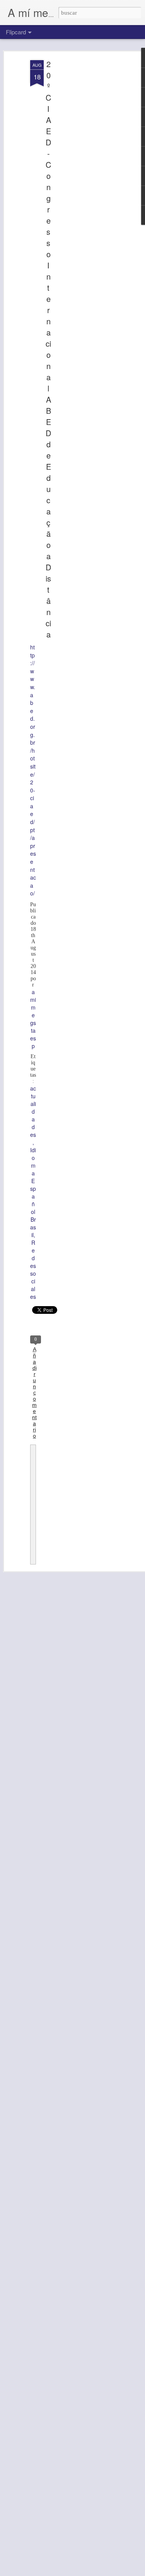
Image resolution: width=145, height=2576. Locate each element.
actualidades (33, 1111)
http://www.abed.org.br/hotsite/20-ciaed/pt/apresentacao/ (33, 770)
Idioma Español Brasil (33, 1192)
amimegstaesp (33, 1019)
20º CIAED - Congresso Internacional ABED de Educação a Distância (48, 349)
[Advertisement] (78, 182)
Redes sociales (33, 1269)
